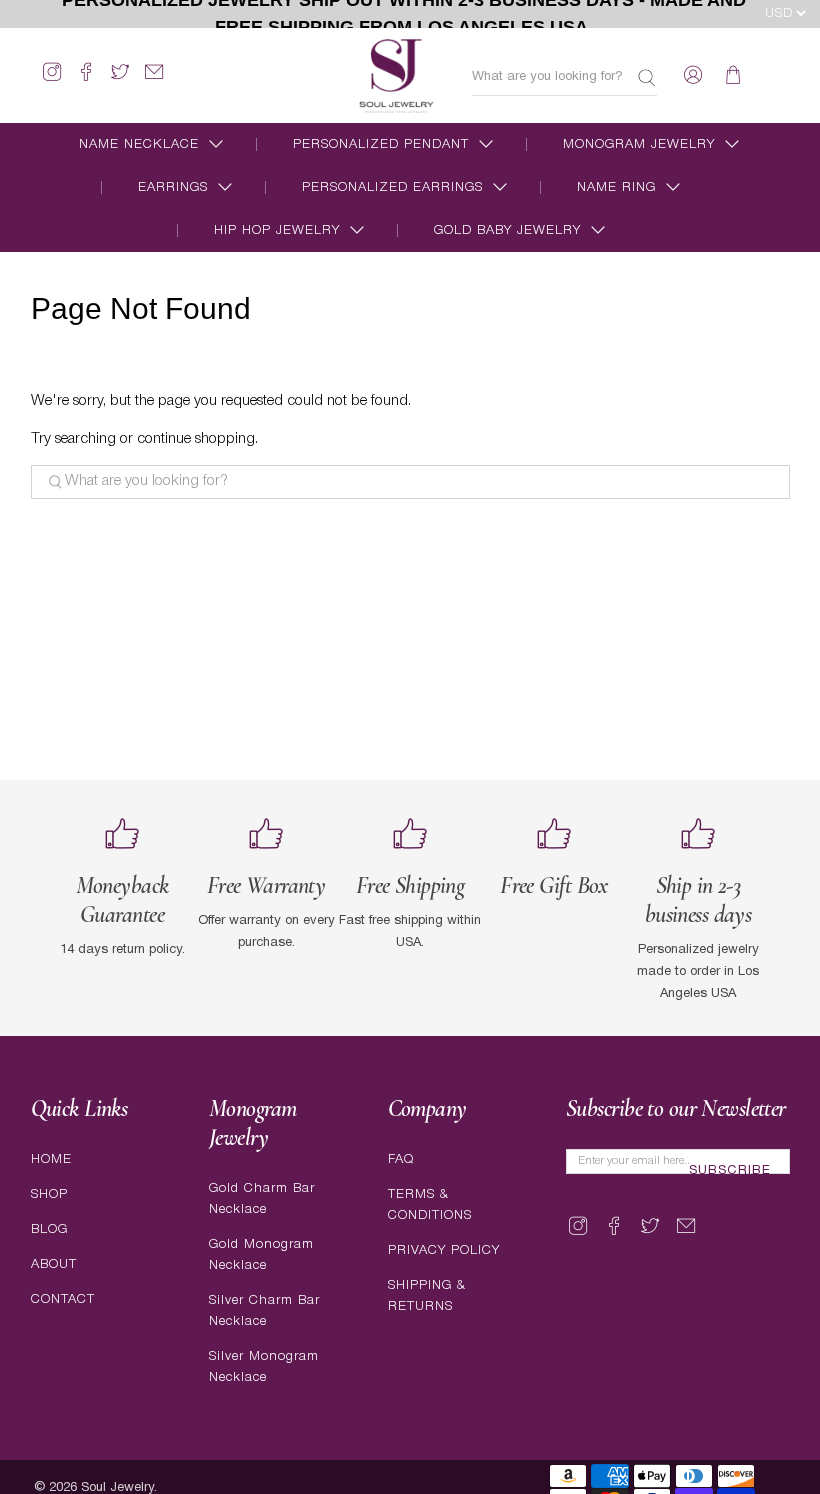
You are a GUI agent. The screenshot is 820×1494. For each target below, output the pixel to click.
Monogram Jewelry (639, 144)
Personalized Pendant (381, 144)
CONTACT (63, 1299)
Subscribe (730, 1171)
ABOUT (54, 1264)
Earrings (173, 187)
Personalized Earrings (392, 187)
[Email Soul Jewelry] (154, 80)
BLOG (49, 1229)
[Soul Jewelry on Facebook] (86, 80)
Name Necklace (139, 144)
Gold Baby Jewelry (507, 230)
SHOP (49, 1194)
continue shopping (196, 439)
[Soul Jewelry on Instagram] (52, 80)
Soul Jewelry (117, 1488)
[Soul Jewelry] (396, 75)
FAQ (401, 1159)
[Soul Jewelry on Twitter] (120, 80)
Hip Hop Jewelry (277, 230)
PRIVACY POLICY (444, 1250)
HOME (51, 1159)
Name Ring (616, 187)
